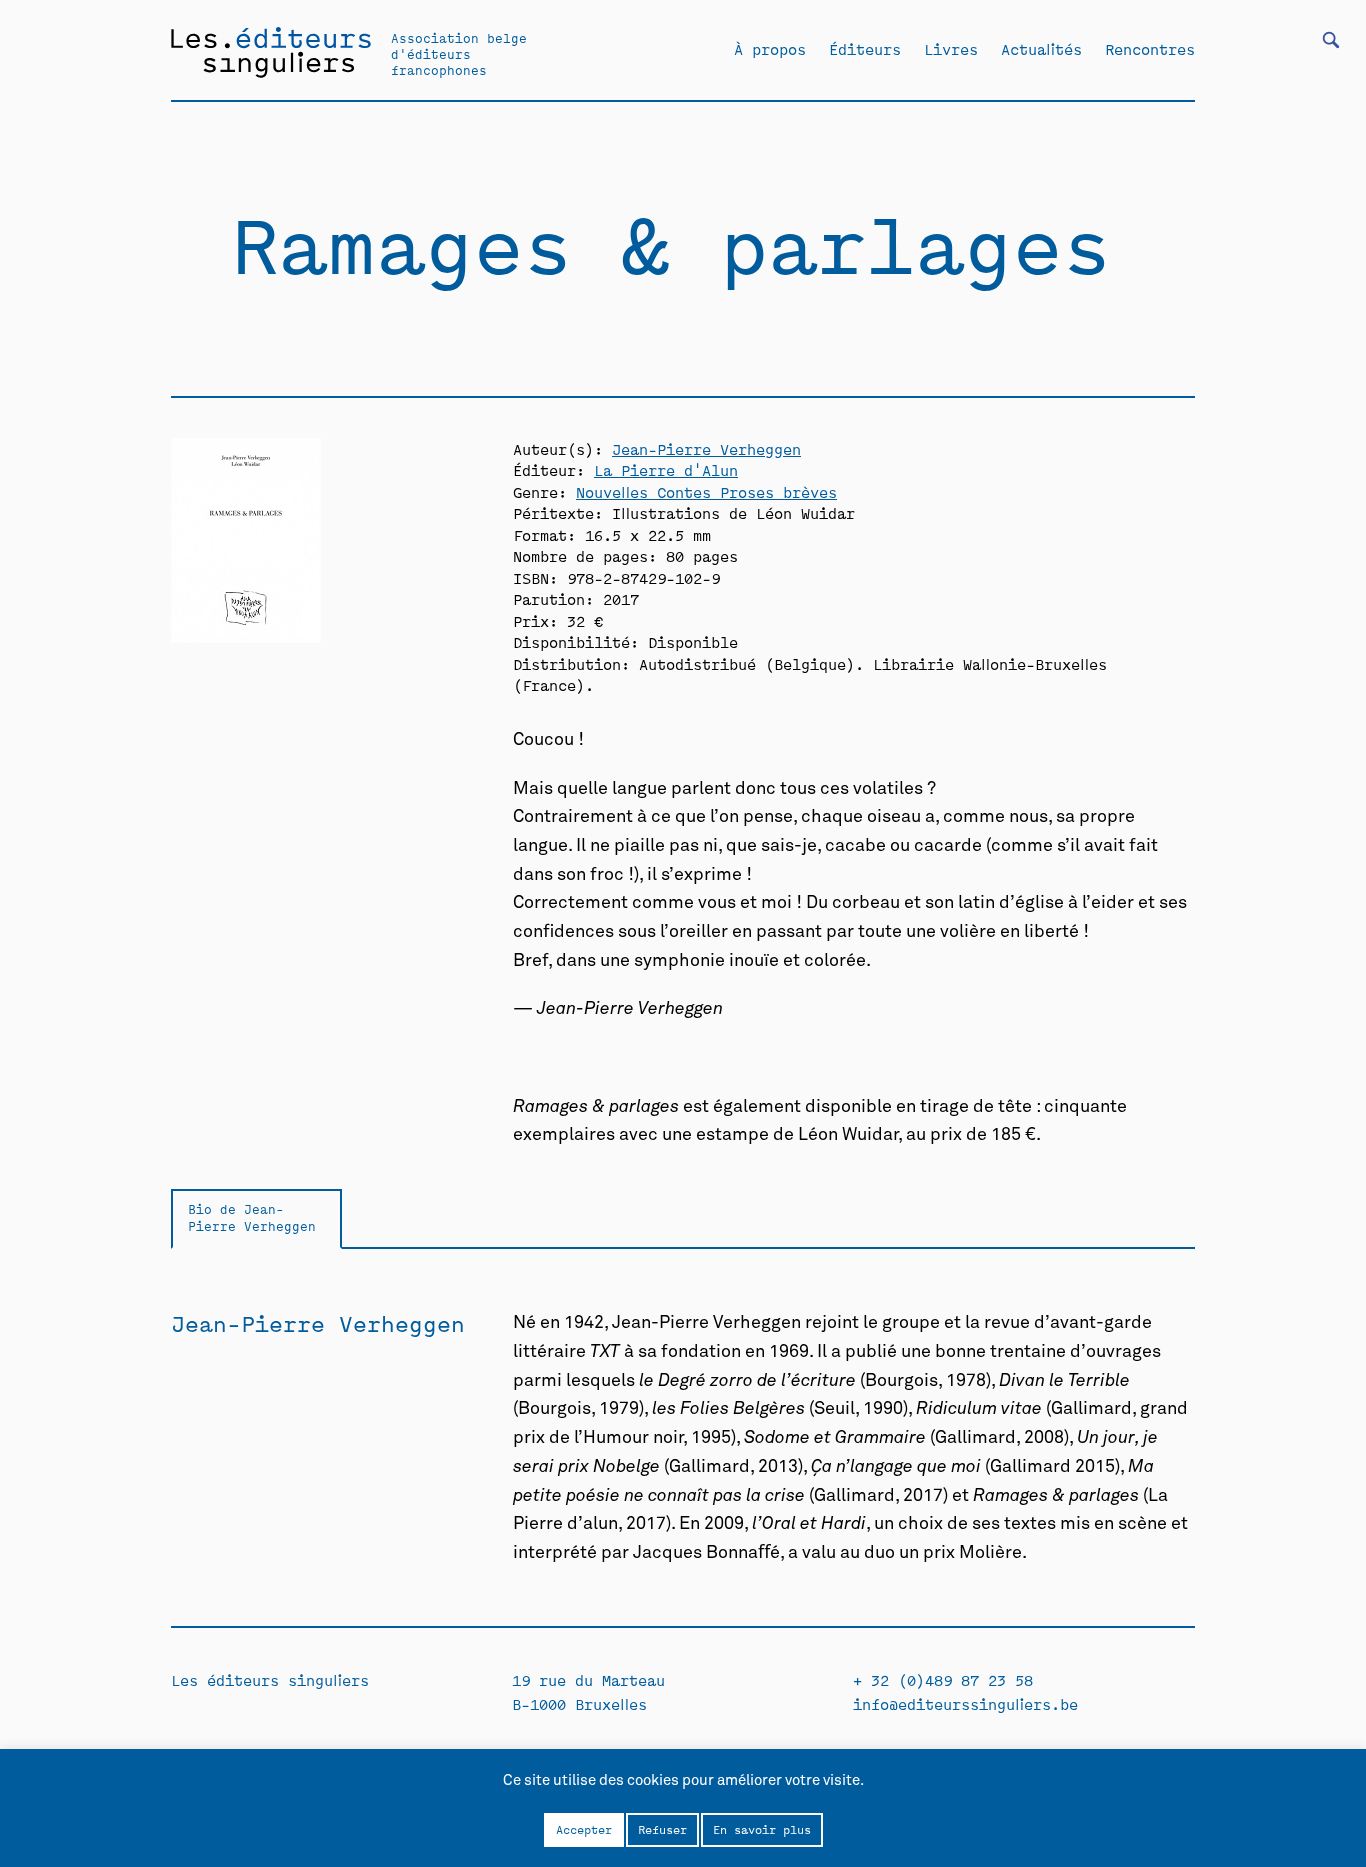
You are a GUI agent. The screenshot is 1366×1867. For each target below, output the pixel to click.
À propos (770, 49)
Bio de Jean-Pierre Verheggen (252, 1217)
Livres (951, 49)
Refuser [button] (662, 1829)
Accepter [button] (584, 1829)
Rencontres (1150, 49)
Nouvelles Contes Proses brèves (706, 491)
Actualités (1041, 49)
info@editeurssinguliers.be (965, 1703)
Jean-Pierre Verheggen (706, 448)
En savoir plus (762, 1829)
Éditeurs (865, 49)
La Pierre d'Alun (666, 469)
